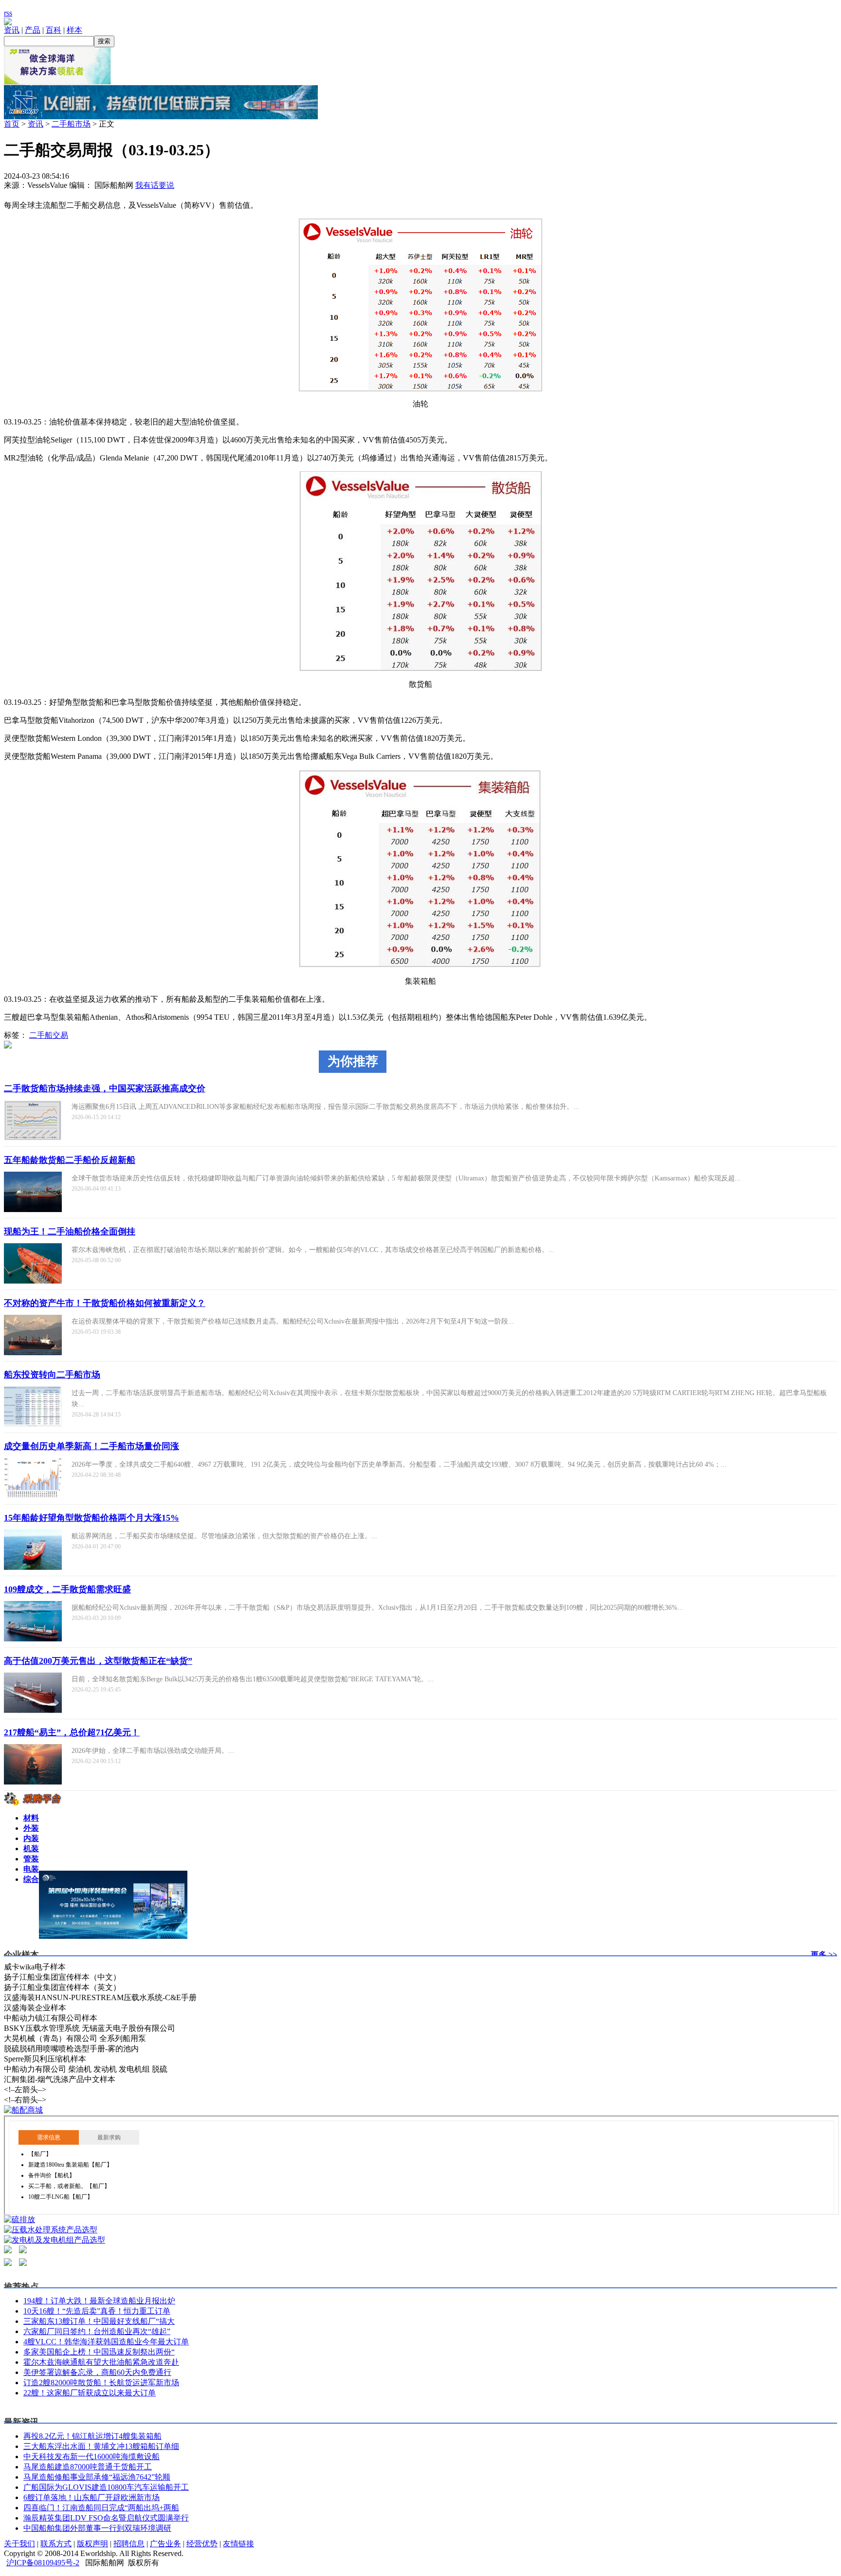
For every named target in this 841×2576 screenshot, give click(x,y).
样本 (74, 30)
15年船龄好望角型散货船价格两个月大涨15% (91, 1518)
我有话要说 (155, 185)
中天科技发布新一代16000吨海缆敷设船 (91, 2456)
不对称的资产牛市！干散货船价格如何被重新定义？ (105, 1303)
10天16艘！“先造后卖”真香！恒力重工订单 (97, 2311)
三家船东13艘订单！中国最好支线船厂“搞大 (99, 2321)
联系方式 (56, 2544)
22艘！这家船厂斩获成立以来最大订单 (90, 2393)
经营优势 (202, 2544)
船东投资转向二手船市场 (52, 1375)
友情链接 (238, 2544)
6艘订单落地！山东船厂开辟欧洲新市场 (91, 2497)
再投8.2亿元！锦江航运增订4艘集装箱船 (92, 2436)
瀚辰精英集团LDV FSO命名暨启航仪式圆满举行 (106, 2518)
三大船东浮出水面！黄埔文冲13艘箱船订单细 (101, 2446)
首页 (12, 124)
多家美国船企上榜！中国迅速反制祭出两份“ (99, 2352)
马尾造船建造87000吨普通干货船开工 (88, 2467)
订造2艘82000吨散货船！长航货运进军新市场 (101, 2383)
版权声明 (92, 2544)
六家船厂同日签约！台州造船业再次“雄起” (97, 2331)
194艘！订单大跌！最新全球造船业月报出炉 (99, 2301)
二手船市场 (71, 124)
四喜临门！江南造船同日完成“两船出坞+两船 (101, 2508)
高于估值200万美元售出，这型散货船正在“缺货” (98, 1661)
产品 (33, 30)
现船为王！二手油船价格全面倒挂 (70, 1232)
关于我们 (19, 2544)
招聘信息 (129, 2544)
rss (8, 13)
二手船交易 (49, 1035)
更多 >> (824, 1955)
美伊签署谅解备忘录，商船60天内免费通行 (97, 2372)
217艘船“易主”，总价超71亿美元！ (72, 1732)
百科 (54, 30)
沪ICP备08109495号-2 (43, 2563)
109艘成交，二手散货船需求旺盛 (67, 1589)
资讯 (12, 30)
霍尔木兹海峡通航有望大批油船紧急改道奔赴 (101, 2362)
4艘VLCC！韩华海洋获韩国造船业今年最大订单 (106, 2342)
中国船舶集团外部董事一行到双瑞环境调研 (97, 2528)
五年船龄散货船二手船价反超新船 (70, 1160)
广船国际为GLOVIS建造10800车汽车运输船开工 (106, 2487)
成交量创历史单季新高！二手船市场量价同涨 (91, 1446)
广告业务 (165, 2544)
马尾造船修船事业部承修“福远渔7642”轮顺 (97, 2477)
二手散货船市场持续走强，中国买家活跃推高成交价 (105, 1088)
